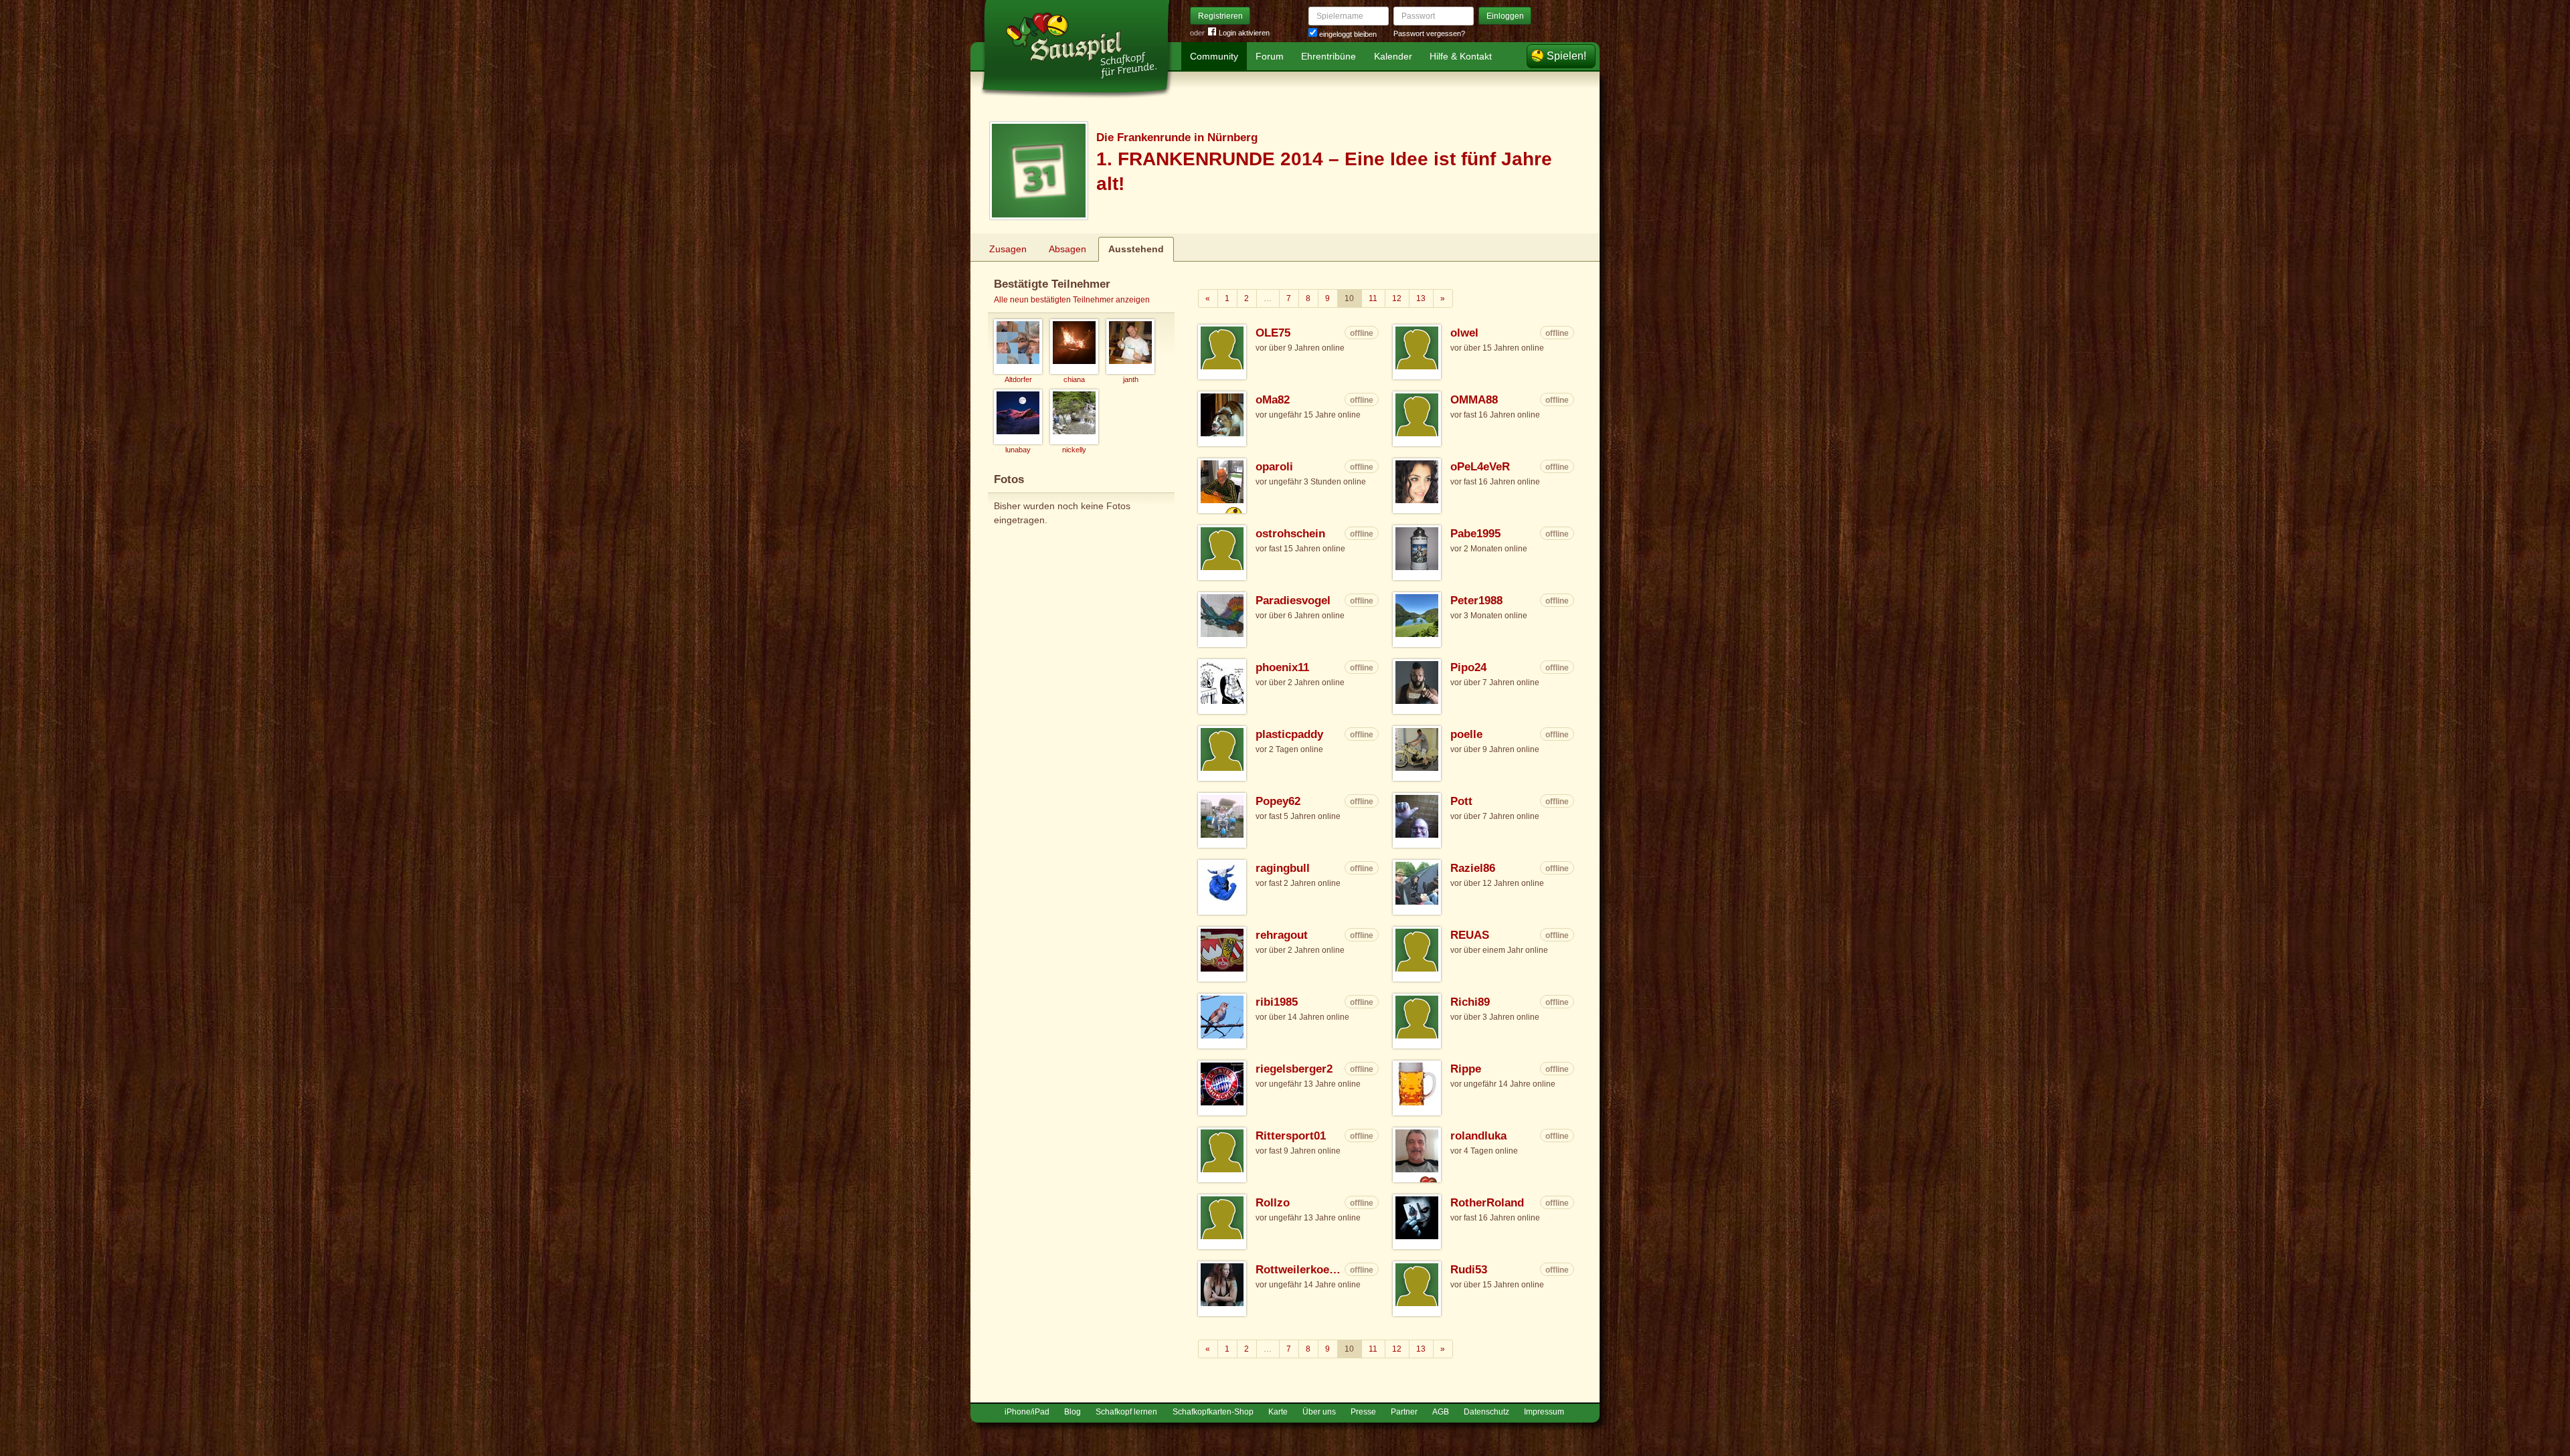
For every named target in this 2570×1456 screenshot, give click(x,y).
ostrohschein (1290, 534)
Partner (1404, 1412)
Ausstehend (1136, 249)
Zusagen (1008, 249)
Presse (1363, 1412)
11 (1373, 298)
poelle (1466, 734)
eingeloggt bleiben (1347, 34)
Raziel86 (1473, 868)
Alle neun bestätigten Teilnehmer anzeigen (1072, 300)
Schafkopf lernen (1126, 1412)
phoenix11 (1282, 667)
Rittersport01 (1291, 1136)
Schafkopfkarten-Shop (1213, 1412)
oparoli (1274, 467)
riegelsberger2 (1294, 1069)
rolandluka (1478, 1136)
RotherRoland (1487, 1203)
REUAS (1470, 935)
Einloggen (1505, 16)
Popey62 (1278, 801)
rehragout (1282, 935)
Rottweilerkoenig (1299, 1270)
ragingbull (1283, 868)
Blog (1073, 1412)
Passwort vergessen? (1429, 33)
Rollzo (1273, 1203)
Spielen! (1566, 56)
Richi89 (1470, 1002)
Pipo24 (1468, 667)
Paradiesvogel (1293, 601)
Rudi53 (1469, 1270)
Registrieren (1220, 16)
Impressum (1544, 1412)
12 (1397, 298)
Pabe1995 (1475, 534)
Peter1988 (1476, 601)
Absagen (1067, 249)
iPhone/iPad (1027, 1412)
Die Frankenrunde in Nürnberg (1177, 138)
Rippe (1466, 1069)
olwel (1464, 333)
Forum (1270, 56)
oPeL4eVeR (1480, 467)
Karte (1278, 1412)
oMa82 (1273, 400)
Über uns (1319, 1412)
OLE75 (1273, 333)
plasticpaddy (1289, 734)
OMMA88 (1474, 400)
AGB (1441, 1412)
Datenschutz (1486, 1412)
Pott (1461, 801)
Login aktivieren (1244, 33)
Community (1214, 56)
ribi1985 (1277, 1002)
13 (1421, 298)
